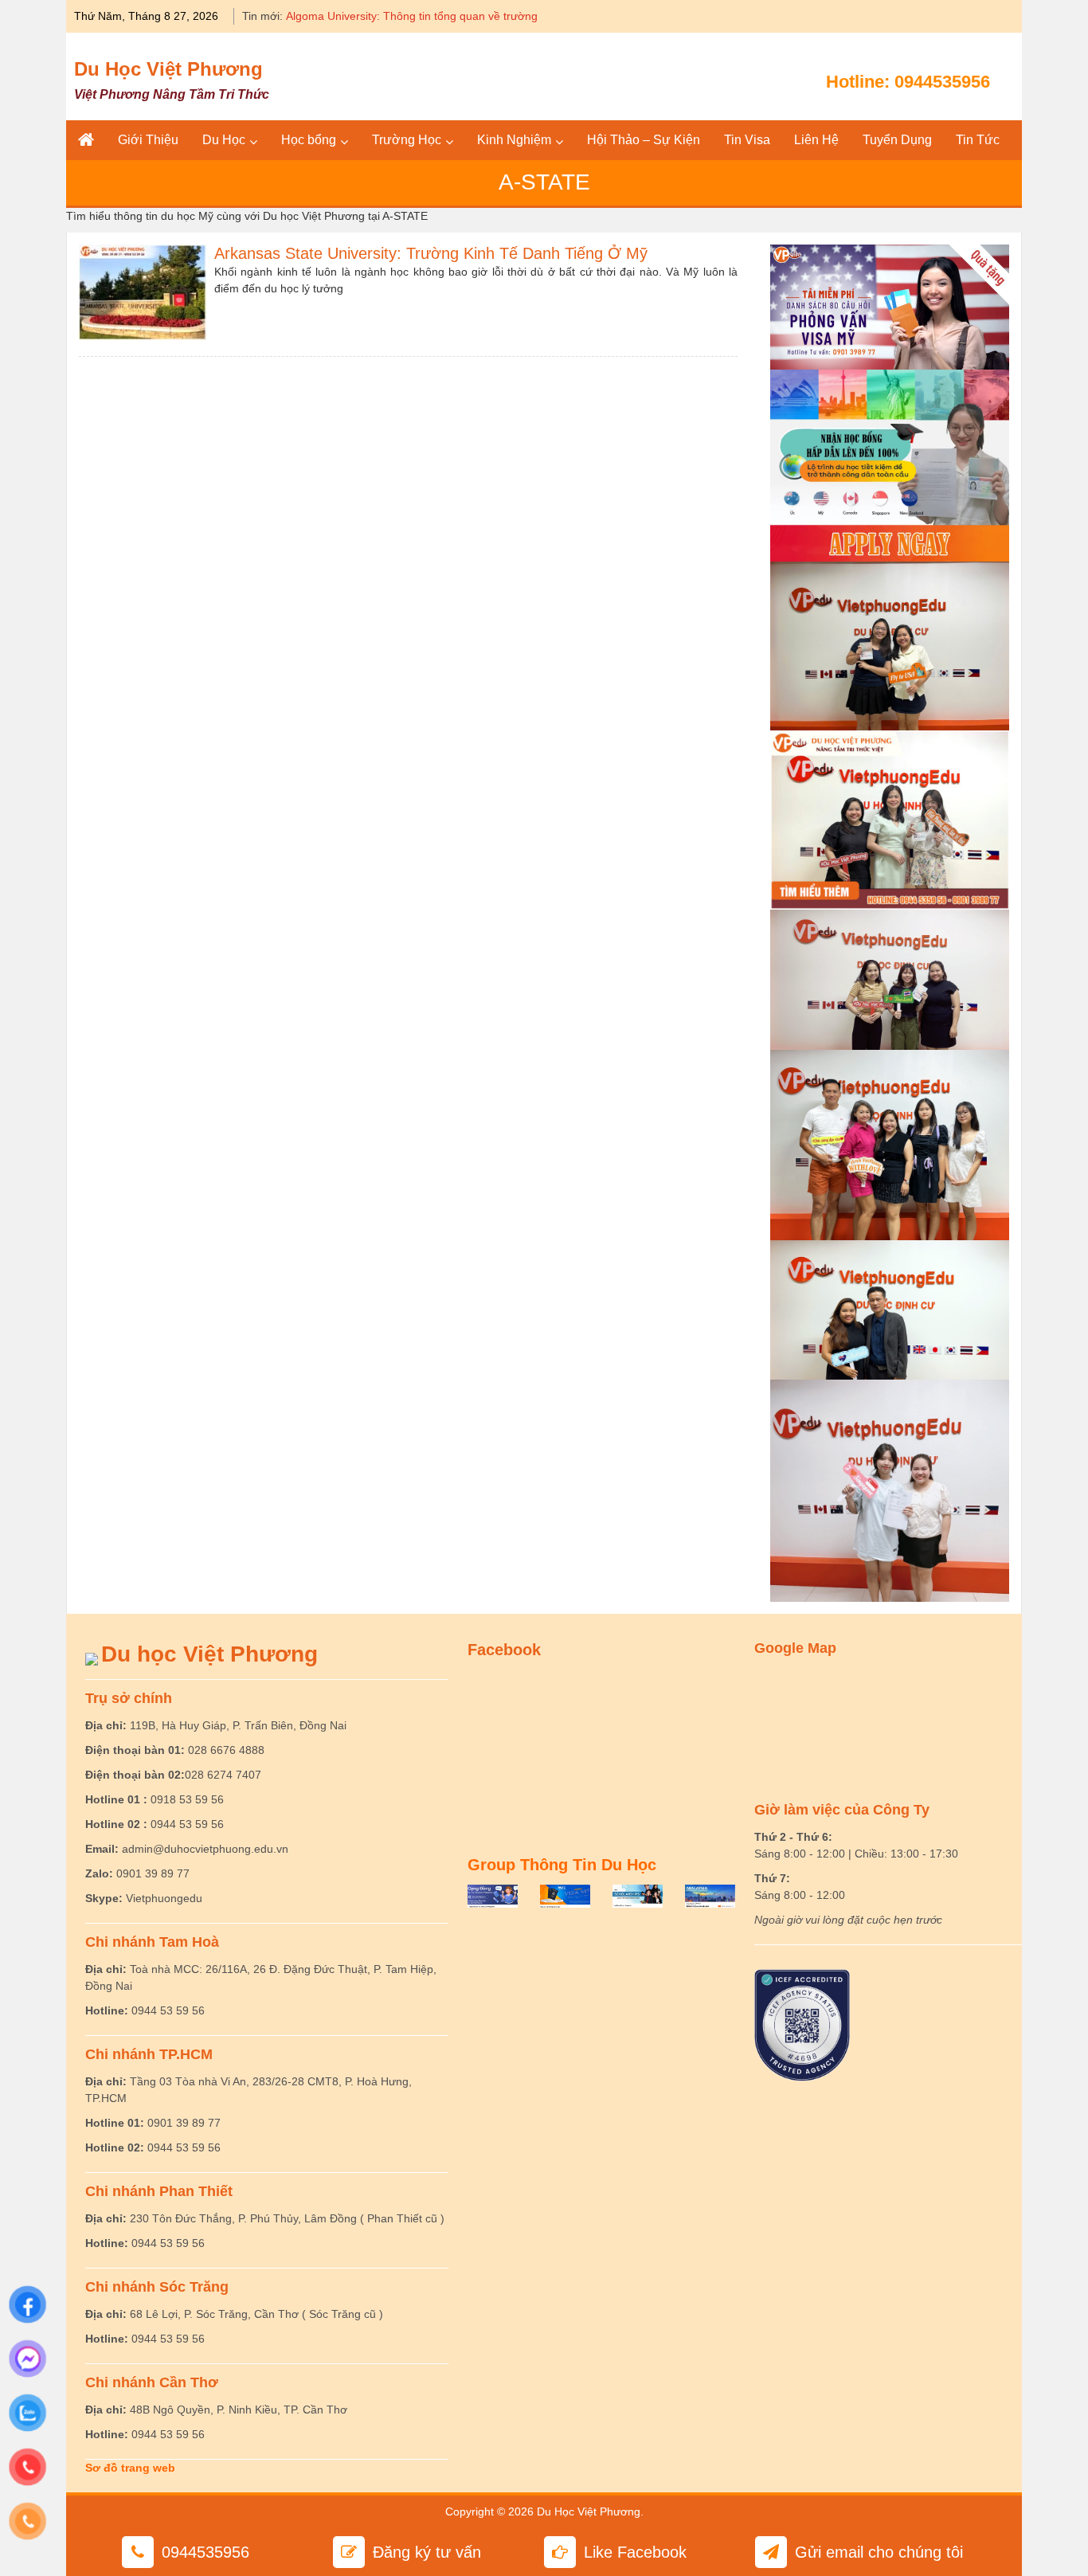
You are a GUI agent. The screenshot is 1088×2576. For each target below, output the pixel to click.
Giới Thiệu (148, 140)
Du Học (224, 140)
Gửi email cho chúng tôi (879, 2552)
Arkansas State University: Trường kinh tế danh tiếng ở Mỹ (431, 253)
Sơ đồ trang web (130, 2468)
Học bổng (309, 140)
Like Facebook (635, 2552)
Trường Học (407, 140)
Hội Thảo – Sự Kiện (644, 140)
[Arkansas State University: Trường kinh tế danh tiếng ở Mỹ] (143, 291)
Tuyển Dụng (897, 140)
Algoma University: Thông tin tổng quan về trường (412, 16)
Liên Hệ (816, 140)
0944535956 (942, 82)
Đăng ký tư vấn (427, 2552)
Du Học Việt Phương (168, 69)
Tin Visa (747, 140)
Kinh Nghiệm (514, 140)
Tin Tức (978, 140)
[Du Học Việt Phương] (86, 140)
